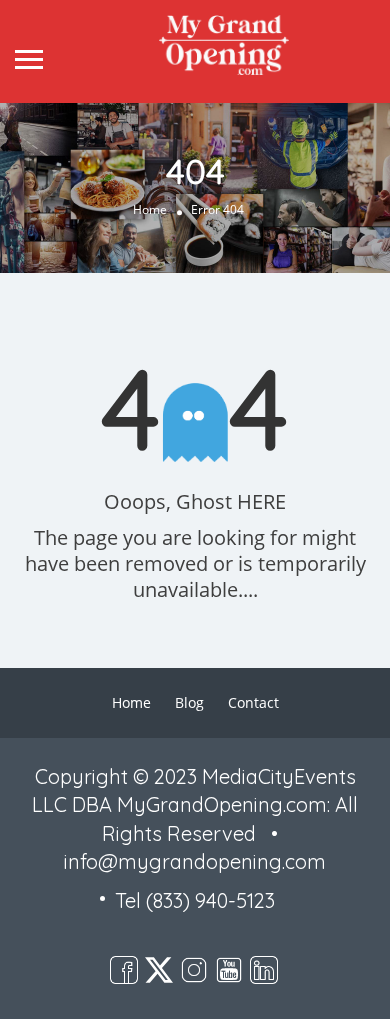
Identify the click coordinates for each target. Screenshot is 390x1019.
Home (150, 210)
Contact (253, 702)
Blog (189, 702)
